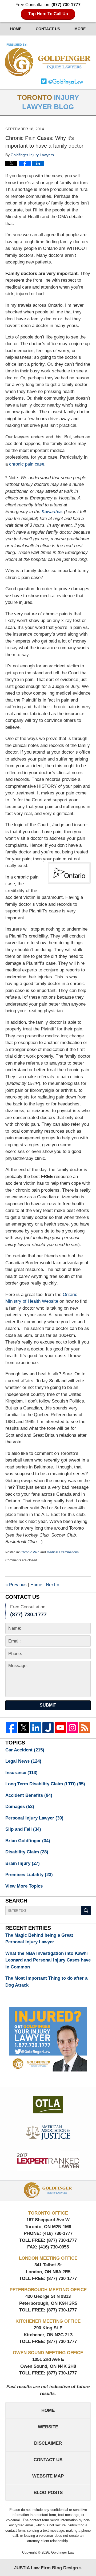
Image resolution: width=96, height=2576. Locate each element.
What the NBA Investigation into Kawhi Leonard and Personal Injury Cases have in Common (48, 1960)
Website (48, 2427)
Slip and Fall (23, 1829)
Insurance (21, 1773)
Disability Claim (27, 1852)
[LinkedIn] (36, 1728)
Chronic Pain (30, 1552)
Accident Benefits (29, 1795)
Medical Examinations (63, 1552)
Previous (16, 1585)
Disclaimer (48, 2443)
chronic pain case (27, 464)
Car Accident (25, 1750)
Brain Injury (23, 1863)
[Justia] (48, 1728)
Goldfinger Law (63, 2552)
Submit (48, 1705)
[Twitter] (24, 1728)
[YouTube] (60, 1728)
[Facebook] (11, 1728)
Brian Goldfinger (28, 1841)
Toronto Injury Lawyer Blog (48, 60)
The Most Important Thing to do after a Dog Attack (46, 1982)
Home (16, 29)
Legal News (23, 1761)
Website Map (48, 2476)
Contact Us (48, 29)
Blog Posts (48, 2493)
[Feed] (85, 1728)
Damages (20, 1807)
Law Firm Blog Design (46, 2568)
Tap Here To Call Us (48, 14)
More (80, 29)
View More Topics (24, 1886)
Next (52, 1585)
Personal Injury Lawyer (34, 1818)
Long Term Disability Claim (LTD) (45, 1784)
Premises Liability (29, 1875)
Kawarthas (52, 512)
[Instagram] (73, 1728)
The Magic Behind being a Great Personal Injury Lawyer (39, 1939)
